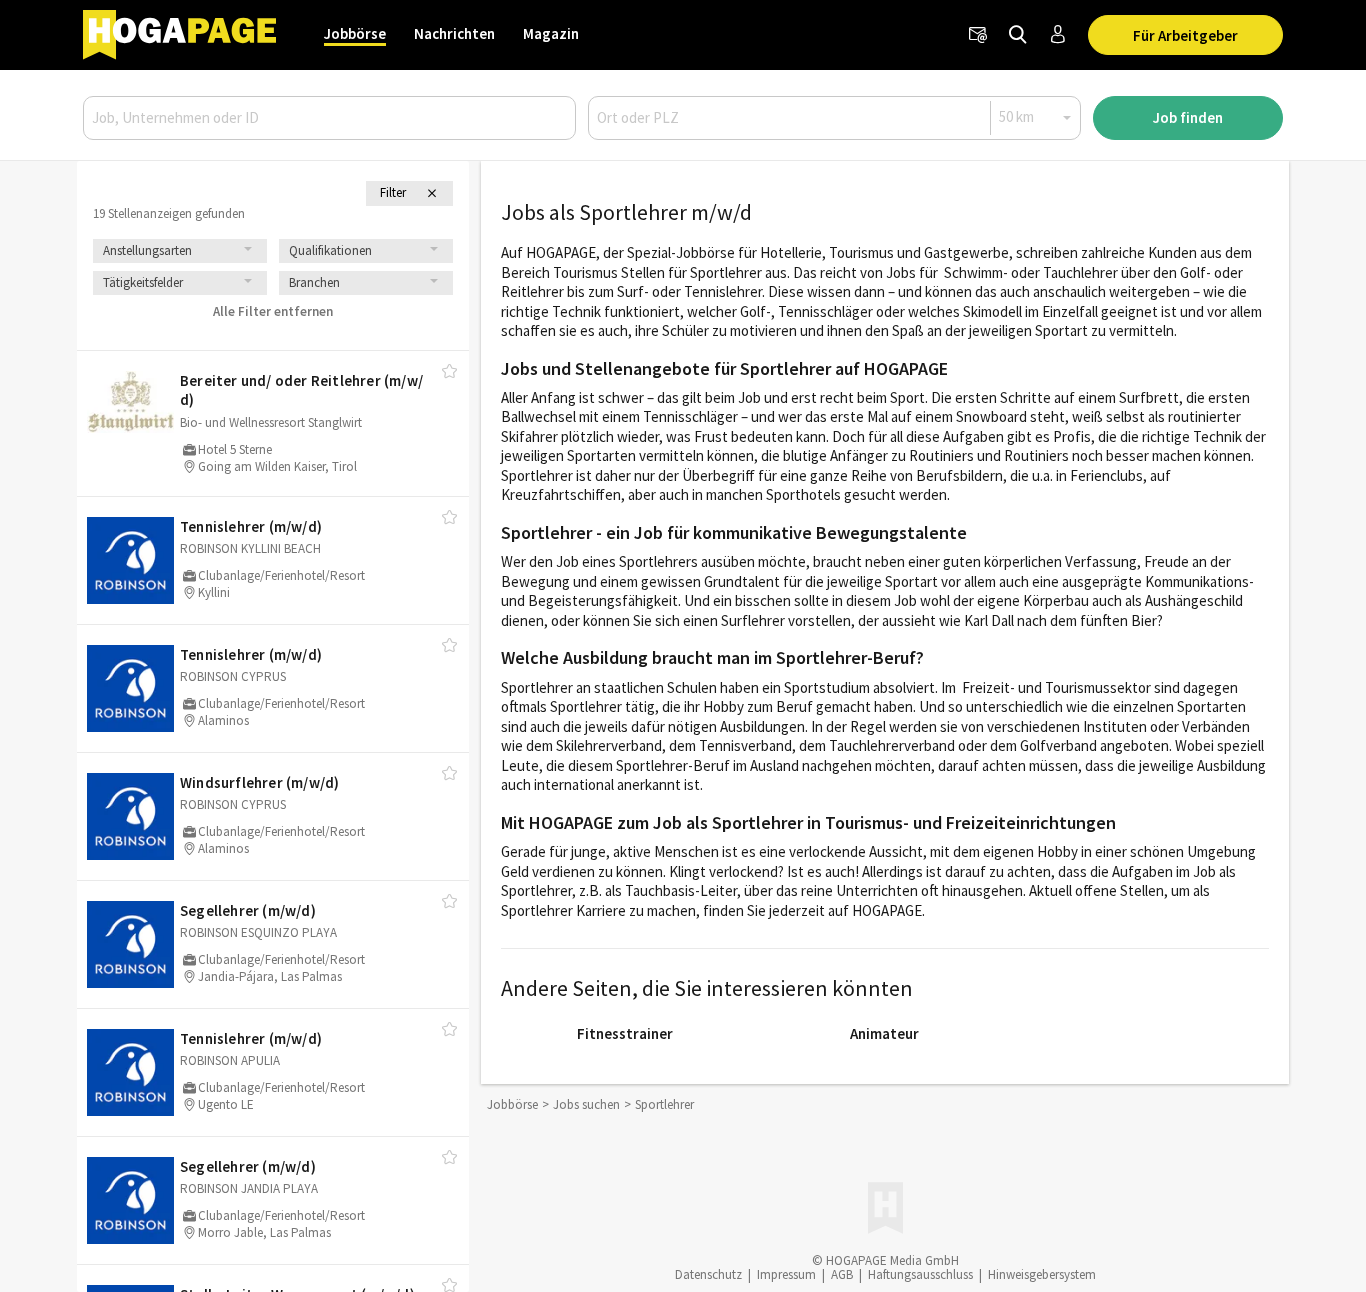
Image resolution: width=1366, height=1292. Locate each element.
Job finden (1188, 117)
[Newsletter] (978, 35)
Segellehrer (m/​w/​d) (248, 910)
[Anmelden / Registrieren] (1058, 35)
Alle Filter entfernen (273, 311)
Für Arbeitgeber (1185, 35)
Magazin (551, 33)
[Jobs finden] (1018, 35)
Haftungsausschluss (920, 1274)
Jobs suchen (586, 1104)
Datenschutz (708, 1274)
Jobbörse (355, 33)
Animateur (884, 1033)
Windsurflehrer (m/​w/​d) (259, 782)
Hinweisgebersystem (1042, 1274)
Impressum (786, 1274)
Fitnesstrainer (625, 1033)
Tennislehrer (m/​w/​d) (251, 526)
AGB (842, 1274)
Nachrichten (454, 33)
